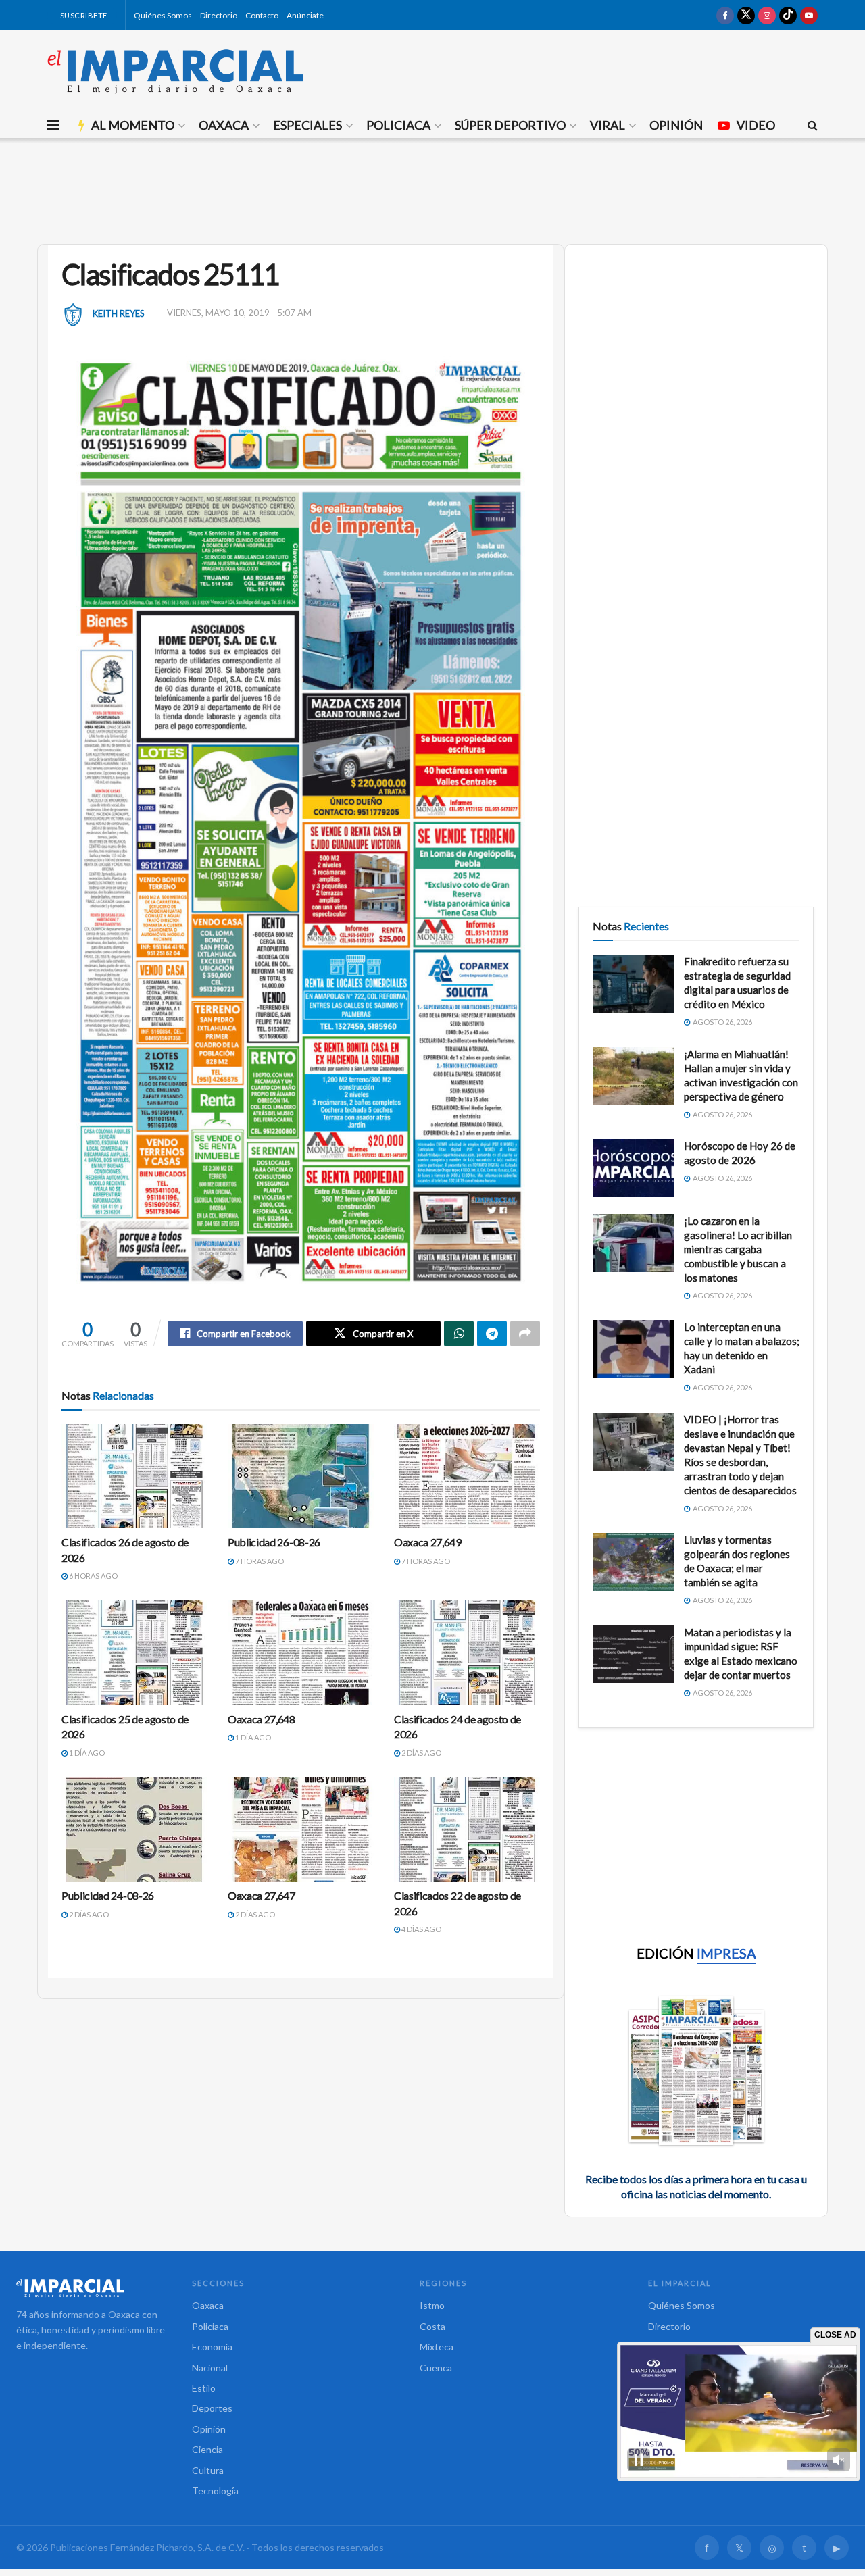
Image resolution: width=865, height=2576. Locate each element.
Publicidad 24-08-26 (108, 1895)
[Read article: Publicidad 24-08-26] (134, 1829)
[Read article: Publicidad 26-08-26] (301, 1476)
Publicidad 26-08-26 (274, 1542)
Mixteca (437, 2347)
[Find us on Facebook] (725, 15)
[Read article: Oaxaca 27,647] (301, 1829)
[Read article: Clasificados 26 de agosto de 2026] (134, 1476)
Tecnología (215, 2491)
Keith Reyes (119, 313)
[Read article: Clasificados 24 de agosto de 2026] (467, 1652)
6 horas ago (93, 1576)
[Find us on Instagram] (767, 15)
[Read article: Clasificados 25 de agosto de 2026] (134, 1652)
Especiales (307, 125)
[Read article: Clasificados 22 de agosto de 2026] (467, 1829)
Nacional (210, 2368)
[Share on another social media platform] (525, 1334)
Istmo (432, 2305)
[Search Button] (813, 125)
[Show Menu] (53, 125)
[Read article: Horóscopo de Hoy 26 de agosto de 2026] (633, 1168)
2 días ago (421, 1753)
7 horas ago (259, 1561)
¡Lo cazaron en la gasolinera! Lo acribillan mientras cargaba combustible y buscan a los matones (738, 1249)
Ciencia (207, 2449)
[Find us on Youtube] (809, 15)
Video (756, 125)
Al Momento (133, 125)
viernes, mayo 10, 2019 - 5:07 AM (239, 313)
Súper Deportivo (510, 125)
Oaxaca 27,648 (262, 1719)
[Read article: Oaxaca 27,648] (301, 1652)
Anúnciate (305, 15)
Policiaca (398, 125)
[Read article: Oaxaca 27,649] (467, 1476)
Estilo (204, 2388)
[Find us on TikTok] (788, 15)
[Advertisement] (432, 189)
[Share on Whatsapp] (459, 1334)
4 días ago (421, 1929)
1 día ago (86, 1753)
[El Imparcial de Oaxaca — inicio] (91, 2288)
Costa (432, 2326)
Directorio (219, 15)
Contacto (262, 15)
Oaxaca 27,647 (262, 1895)
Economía (212, 2347)
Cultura (208, 2470)
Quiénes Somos (163, 15)
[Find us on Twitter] (746, 15)
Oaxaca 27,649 (428, 1542)
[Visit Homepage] (176, 71)
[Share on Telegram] (492, 1334)
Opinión (676, 125)
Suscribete (83, 15)
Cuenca (436, 2368)
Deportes (212, 2408)
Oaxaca (224, 125)
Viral (608, 125)
